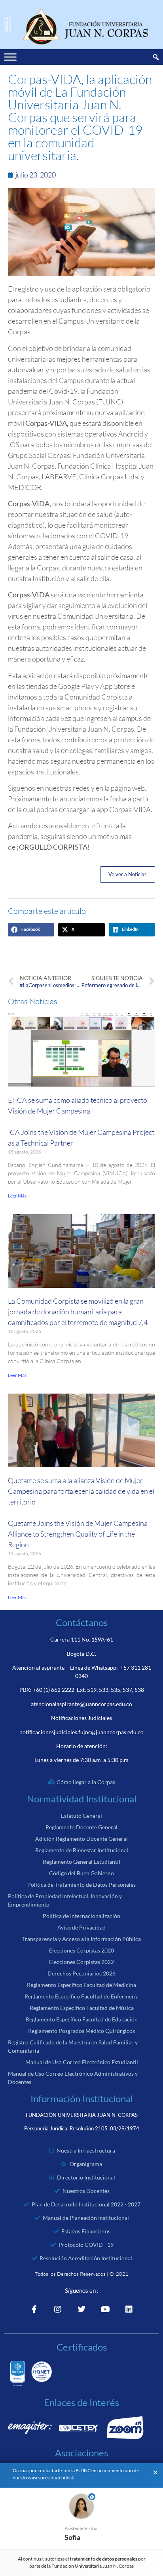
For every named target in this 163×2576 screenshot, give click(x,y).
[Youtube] (105, 2309)
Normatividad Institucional (82, 1799)
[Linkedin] (129, 2309)
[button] (31, 930)
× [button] (155, 2473)
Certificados (82, 2347)
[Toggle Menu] (10, 57)
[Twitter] (81, 2309)
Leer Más (17, 1196)
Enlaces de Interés (81, 2402)
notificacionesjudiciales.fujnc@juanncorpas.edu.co (81, 1732)
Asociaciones (81, 2453)
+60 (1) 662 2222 (54, 1690)
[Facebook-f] (34, 2309)
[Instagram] (58, 2309)
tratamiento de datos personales (104, 2559)
